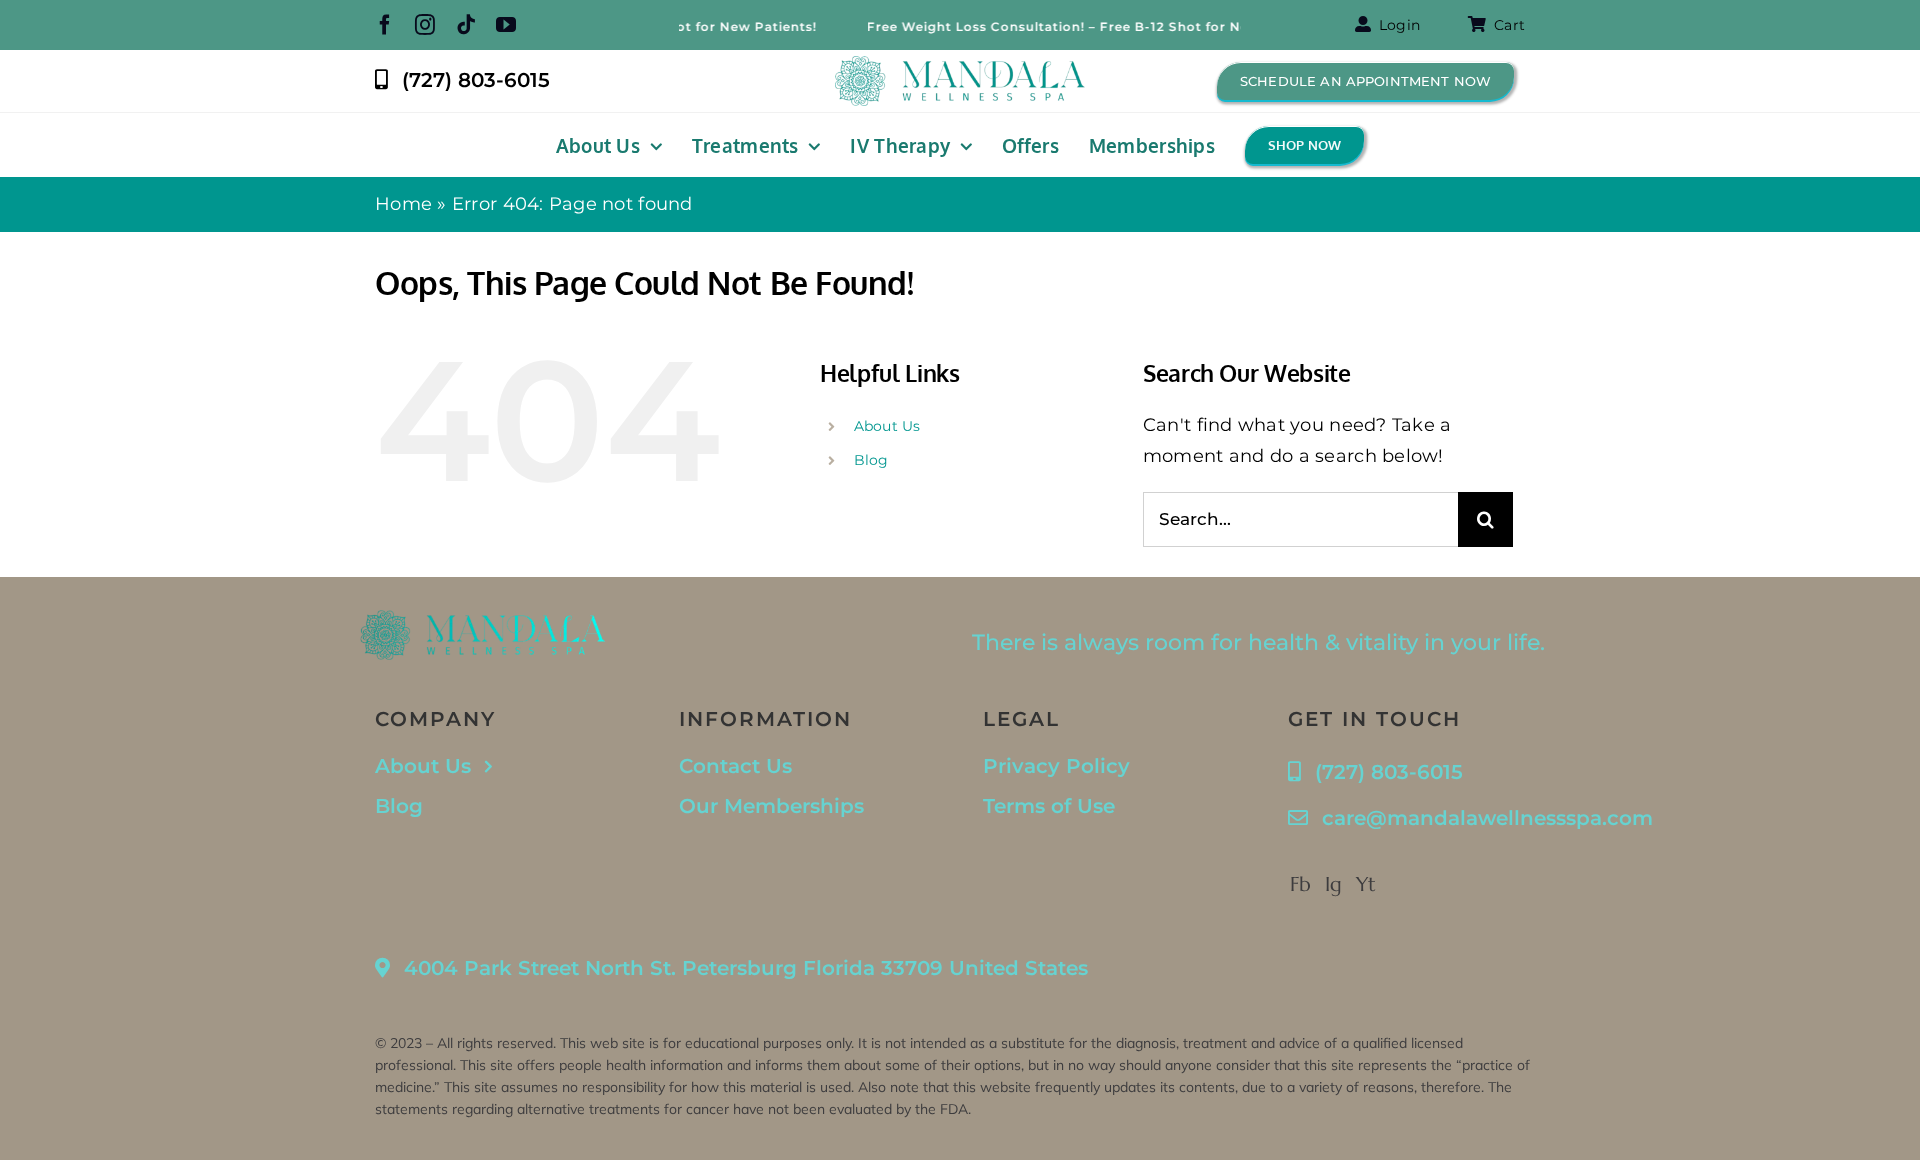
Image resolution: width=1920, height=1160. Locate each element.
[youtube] (506, 25)
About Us (887, 426)
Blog (871, 460)
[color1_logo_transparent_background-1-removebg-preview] (960, 65)
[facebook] (385, 25)
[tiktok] (466, 25)
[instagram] (425, 25)
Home (403, 204)
